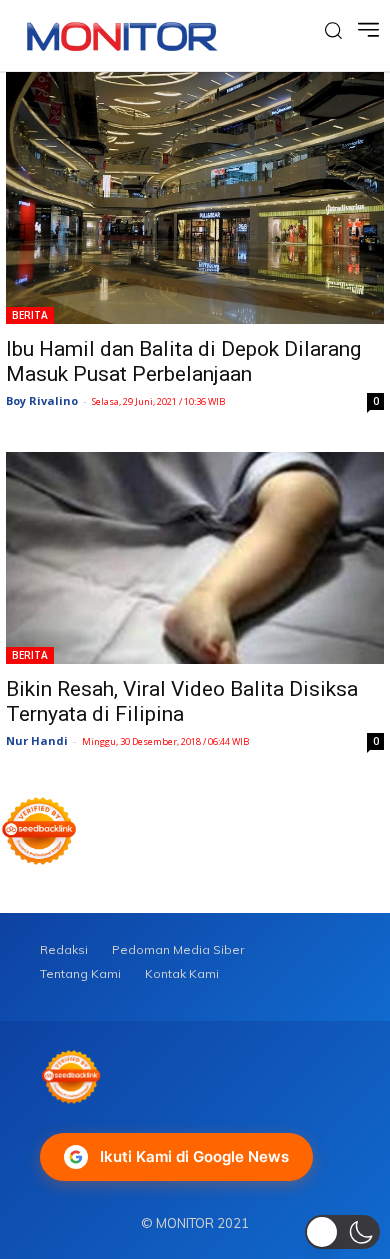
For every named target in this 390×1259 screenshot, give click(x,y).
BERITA (30, 315)
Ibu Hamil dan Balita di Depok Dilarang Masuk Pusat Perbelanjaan (183, 361)
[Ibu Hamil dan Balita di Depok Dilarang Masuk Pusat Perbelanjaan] (195, 198)
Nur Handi (37, 740)
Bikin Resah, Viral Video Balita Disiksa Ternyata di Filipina (182, 701)
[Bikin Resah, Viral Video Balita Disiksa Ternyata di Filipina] (195, 558)
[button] (342, 1232)
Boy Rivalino (42, 400)
